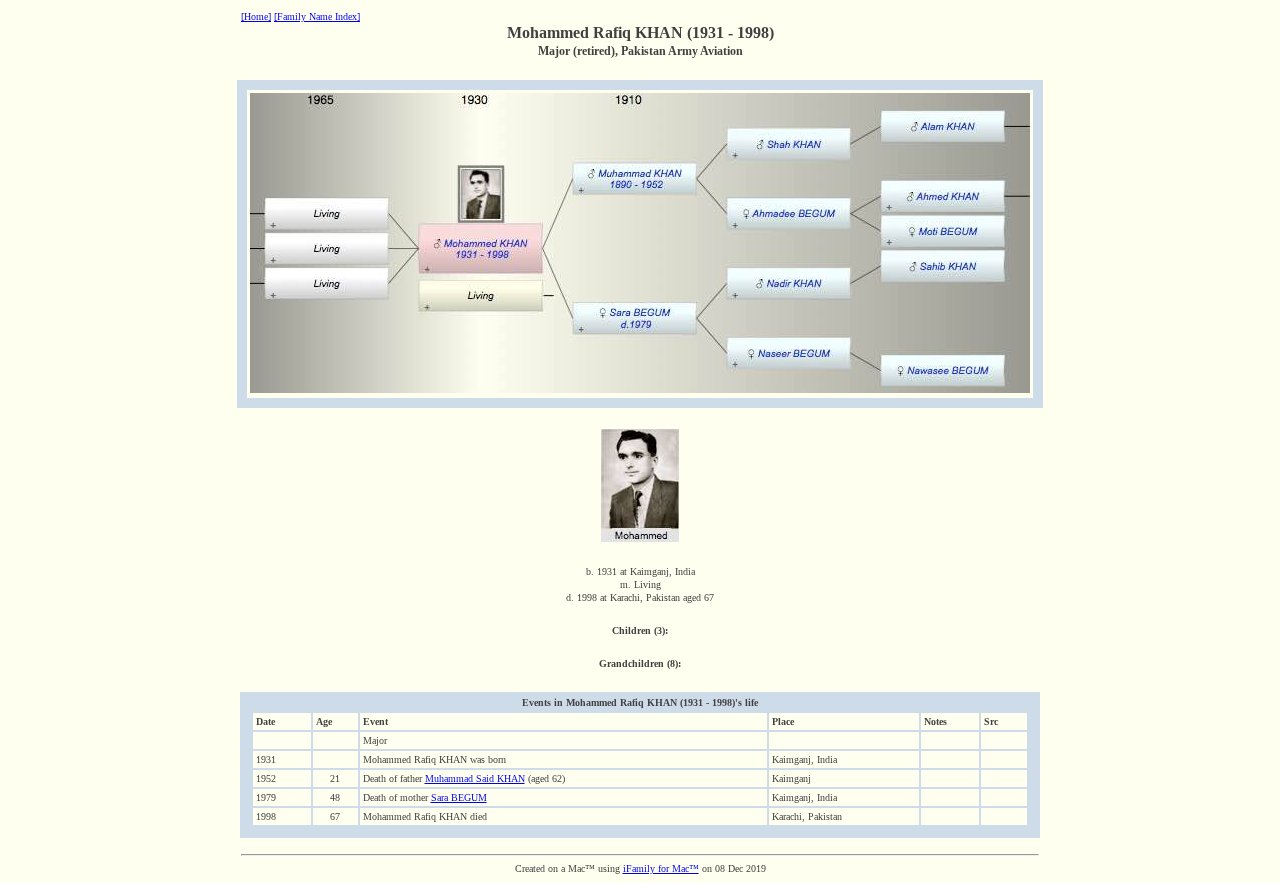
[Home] (256, 16)
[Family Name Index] (317, 16)
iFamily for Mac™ (661, 868)
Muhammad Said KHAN (475, 778)
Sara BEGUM (459, 797)
